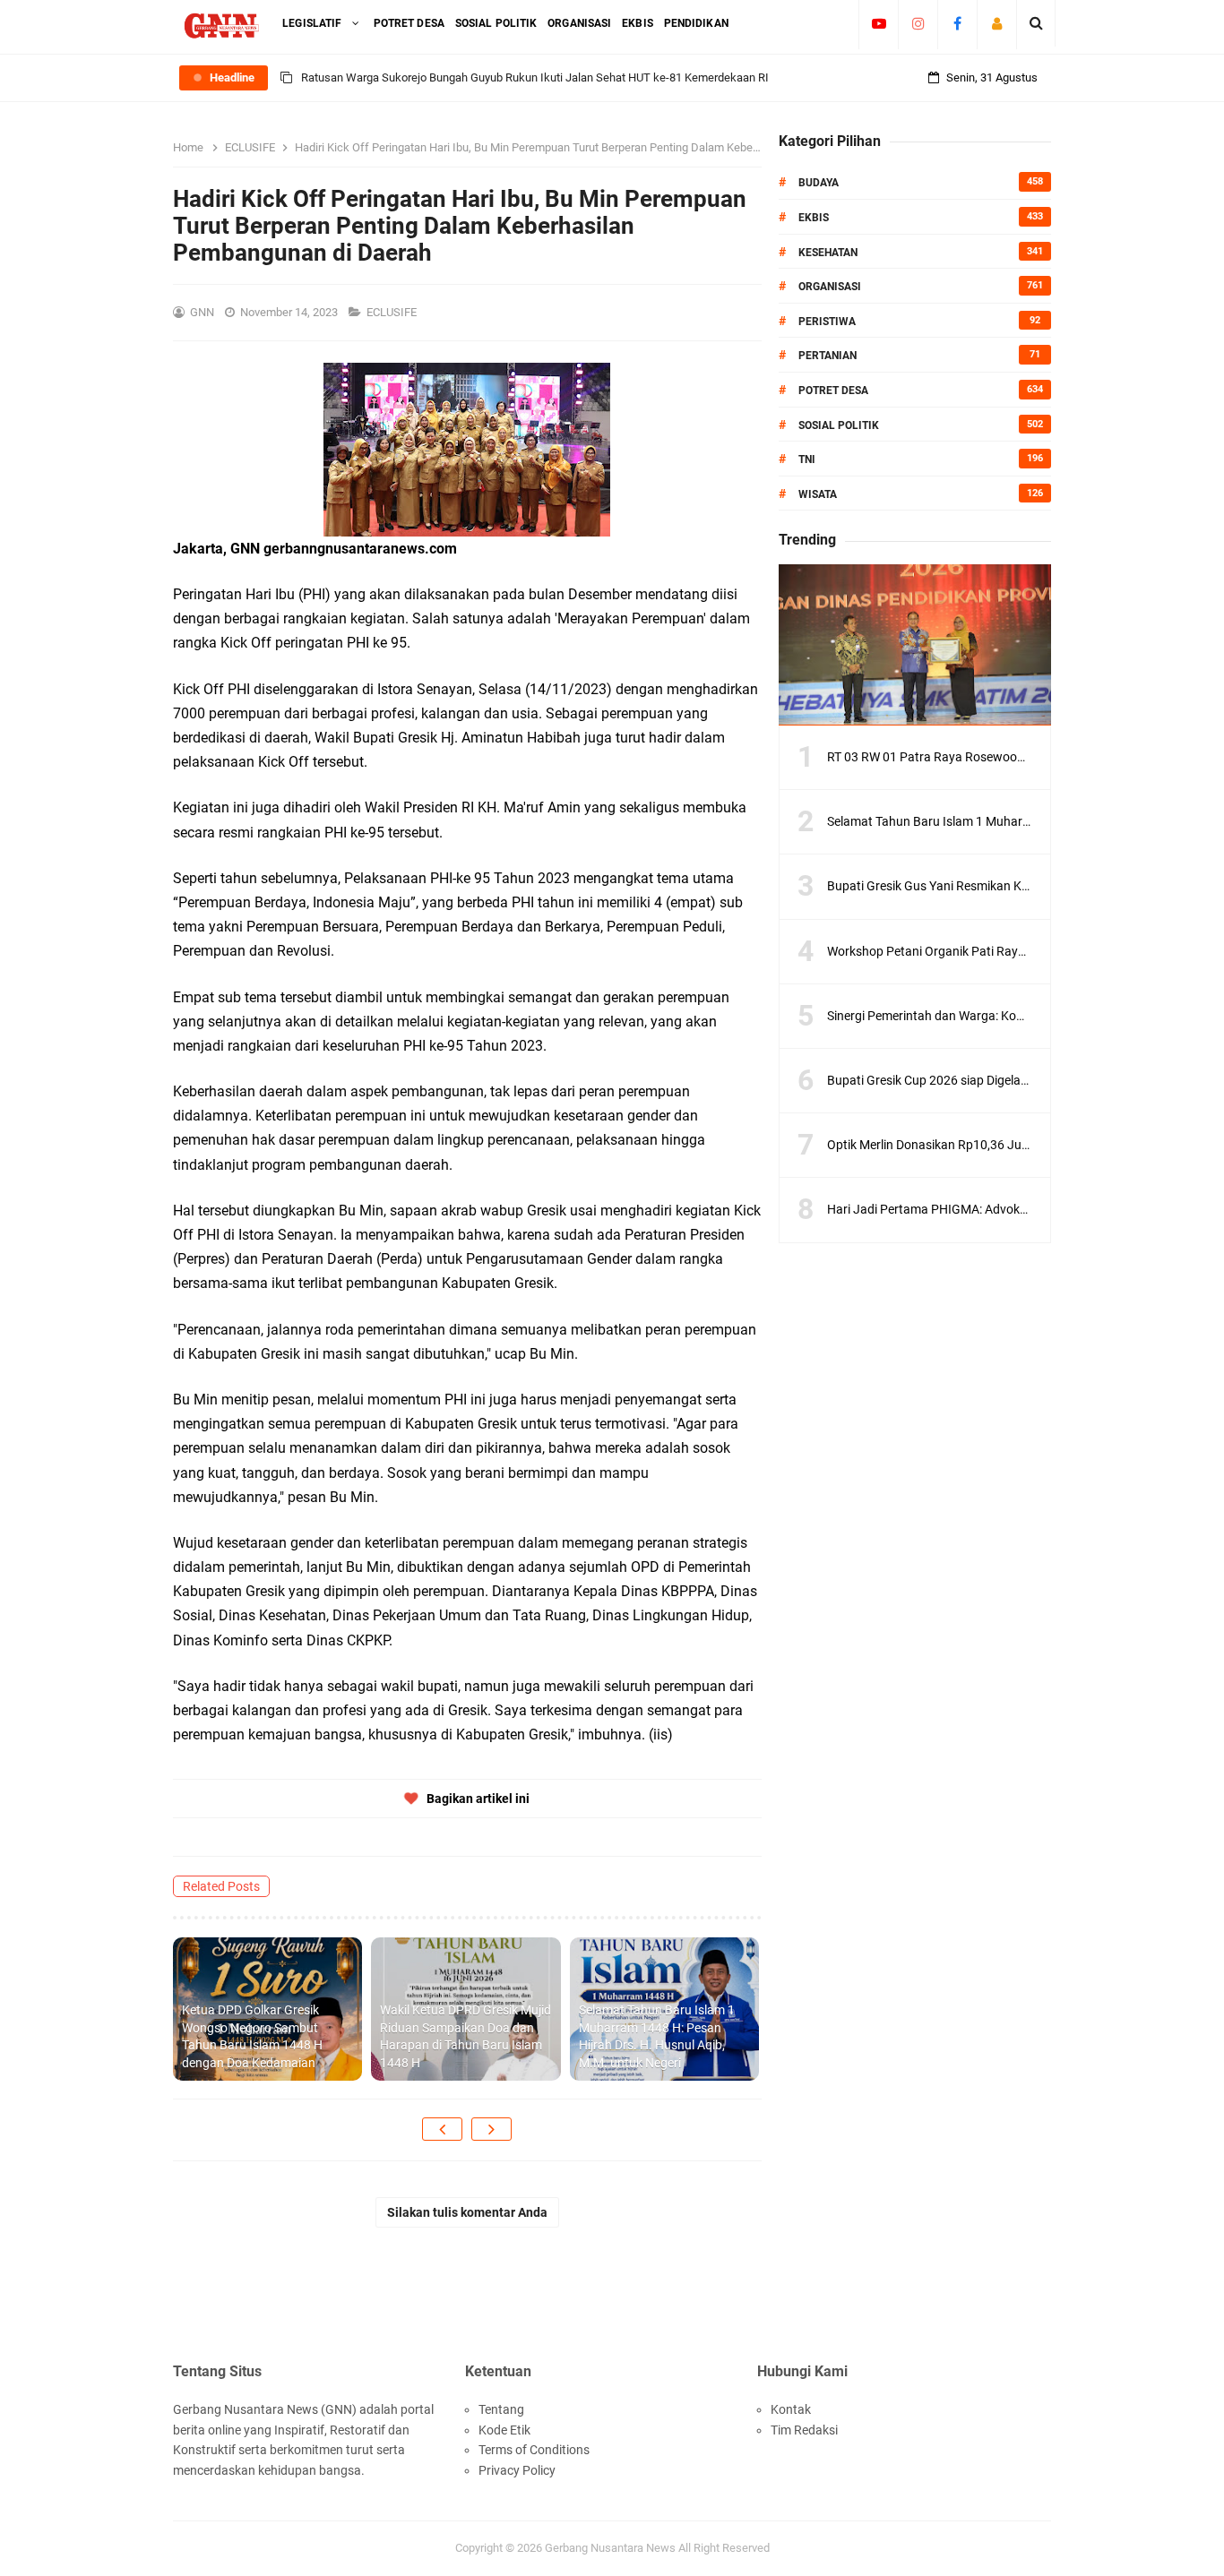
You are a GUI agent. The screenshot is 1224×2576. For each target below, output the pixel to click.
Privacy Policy (517, 2470)
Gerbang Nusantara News (612, 2548)
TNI (807, 459)
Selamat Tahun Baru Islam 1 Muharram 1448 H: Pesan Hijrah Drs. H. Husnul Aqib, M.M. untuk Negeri (657, 2036)
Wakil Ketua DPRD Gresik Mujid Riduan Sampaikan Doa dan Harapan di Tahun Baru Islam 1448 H (465, 2036)
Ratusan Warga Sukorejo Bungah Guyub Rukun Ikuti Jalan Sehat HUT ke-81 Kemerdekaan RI (535, 77)
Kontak (791, 2409)
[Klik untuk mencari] (1036, 23)
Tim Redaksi (804, 2430)
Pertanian (827, 356)
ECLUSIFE (393, 312)
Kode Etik (504, 2430)
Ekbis (814, 218)
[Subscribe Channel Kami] (879, 23)
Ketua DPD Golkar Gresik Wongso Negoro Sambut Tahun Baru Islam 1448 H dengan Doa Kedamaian (252, 2036)
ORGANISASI (830, 287)
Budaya (819, 183)
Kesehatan (828, 253)
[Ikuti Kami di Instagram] (918, 23)
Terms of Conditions (534, 2450)
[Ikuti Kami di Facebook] (957, 23)
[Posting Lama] (491, 2129)
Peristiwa (827, 322)
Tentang (501, 2409)
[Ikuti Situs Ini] (997, 23)
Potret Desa (833, 391)
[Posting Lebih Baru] (442, 2129)
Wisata (818, 494)
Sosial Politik (839, 425)
